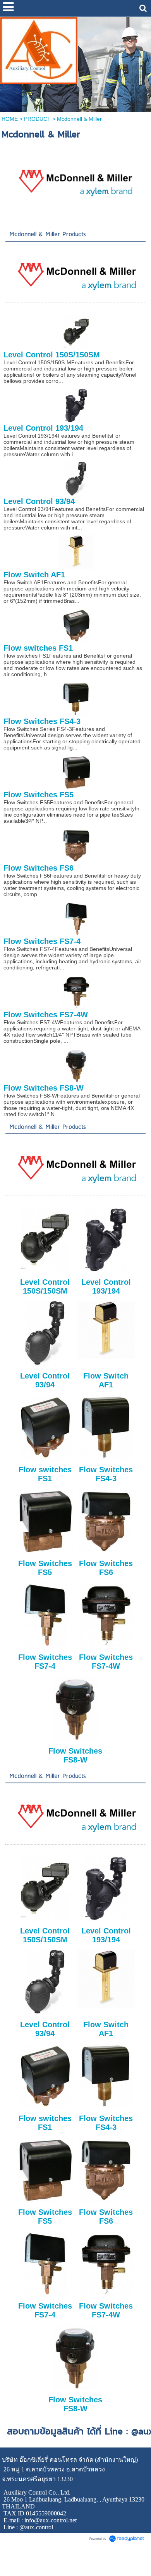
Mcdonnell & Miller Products (48, 234)
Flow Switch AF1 (34, 575)
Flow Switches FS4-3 (42, 721)
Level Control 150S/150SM (52, 355)
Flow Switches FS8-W (44, 1088)
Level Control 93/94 (39, 501)
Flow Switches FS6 (39, 868)
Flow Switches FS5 (39, 795)
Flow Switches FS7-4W (46, 1015)
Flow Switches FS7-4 (42, 941)
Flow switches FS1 (38, 648)
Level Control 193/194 (43, 428)
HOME (10, 119)
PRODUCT (37, 119)
